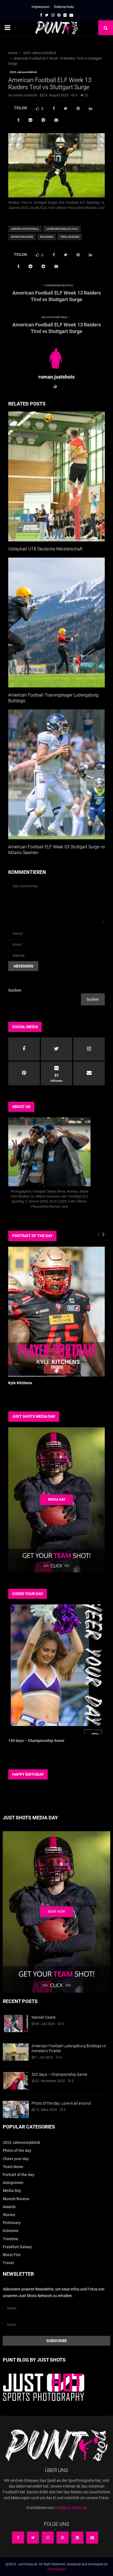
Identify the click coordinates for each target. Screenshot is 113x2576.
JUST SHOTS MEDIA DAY (34, 1416)
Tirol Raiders (70, 237)
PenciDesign (57, 2569)
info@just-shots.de (70, 2508)
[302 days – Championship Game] (16, 2081)
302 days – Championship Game (59, 2074)
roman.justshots (25, 95)
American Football (25, 229)
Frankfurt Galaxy (17, 2247)
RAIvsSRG (47, 237)
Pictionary (12, 2223)
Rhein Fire (12, 2255)
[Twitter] (33, 2538)
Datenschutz (64, 7)
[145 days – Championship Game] (56, 1669)
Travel (8, 2263)
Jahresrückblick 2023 (62, 229)
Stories (9, 2215)
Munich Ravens (22, 237)
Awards (9, 2207)
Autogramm (13, 2183)
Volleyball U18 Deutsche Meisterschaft (45, 549)
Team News (13, 2167)
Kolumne (11, 2231)
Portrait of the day (19, 2175)
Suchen (15, 990)
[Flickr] (77, 2538)
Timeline (11, 2239)
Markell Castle (43, 2017)
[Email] (92, 2538)
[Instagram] (48, 2538)
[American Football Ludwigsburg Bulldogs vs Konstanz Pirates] (16, 2052)
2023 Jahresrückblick (23, 72)
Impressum (40, 7)
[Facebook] (18, 2538)
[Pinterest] (63, 2538)
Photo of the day (17, 2150)
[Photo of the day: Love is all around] (16, 2109)
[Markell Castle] (16, 2023)
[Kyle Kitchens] (56, 1312)
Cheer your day (16, 2159)
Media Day (12, 2191)
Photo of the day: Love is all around (61, 2103)
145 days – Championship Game (36, 1741)
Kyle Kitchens (20, 1383)
